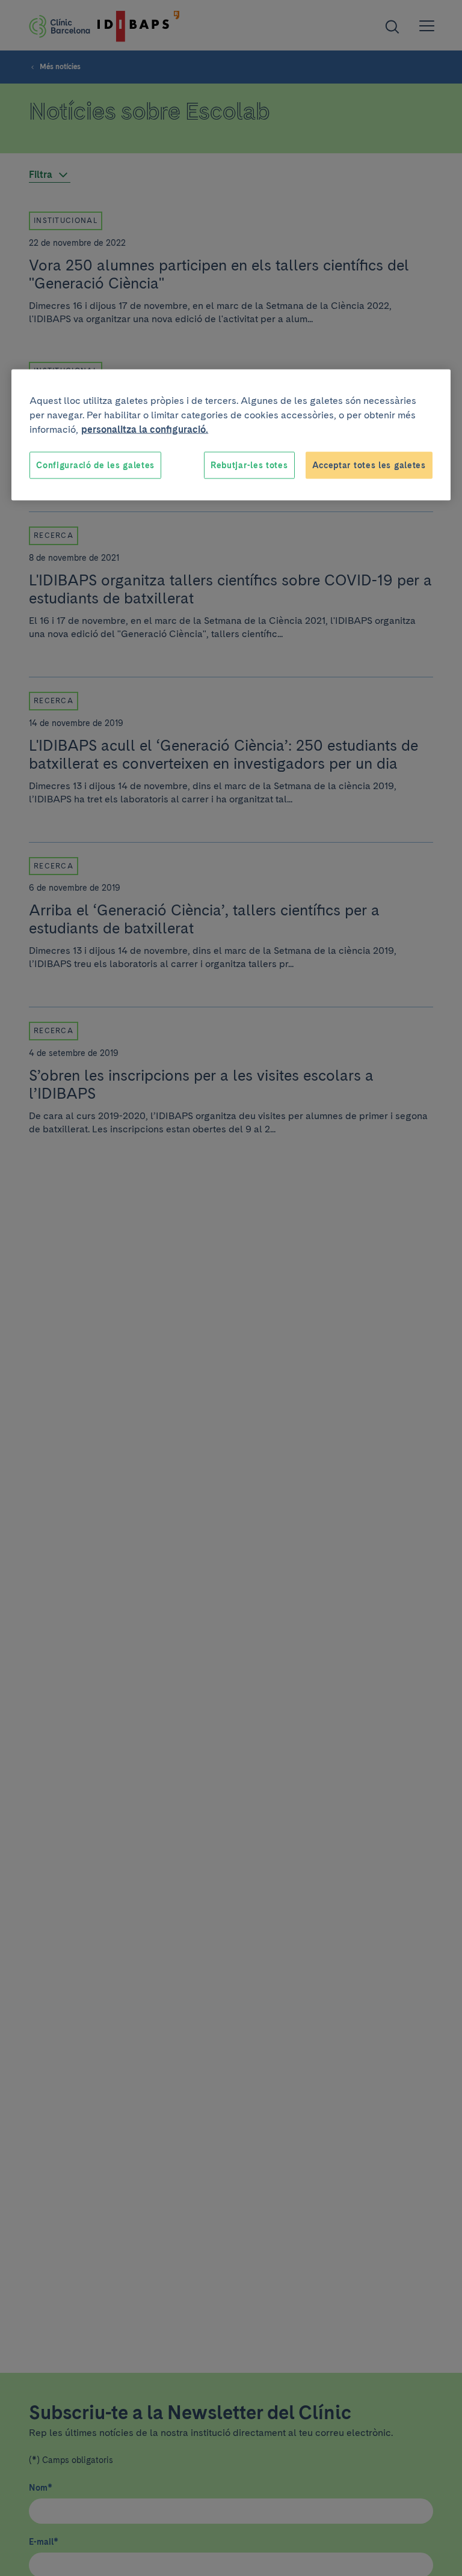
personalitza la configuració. (145, 429)
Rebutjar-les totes (249, 465)
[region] (231, 435)
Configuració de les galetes (95, 465)
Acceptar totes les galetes (369, 465)
